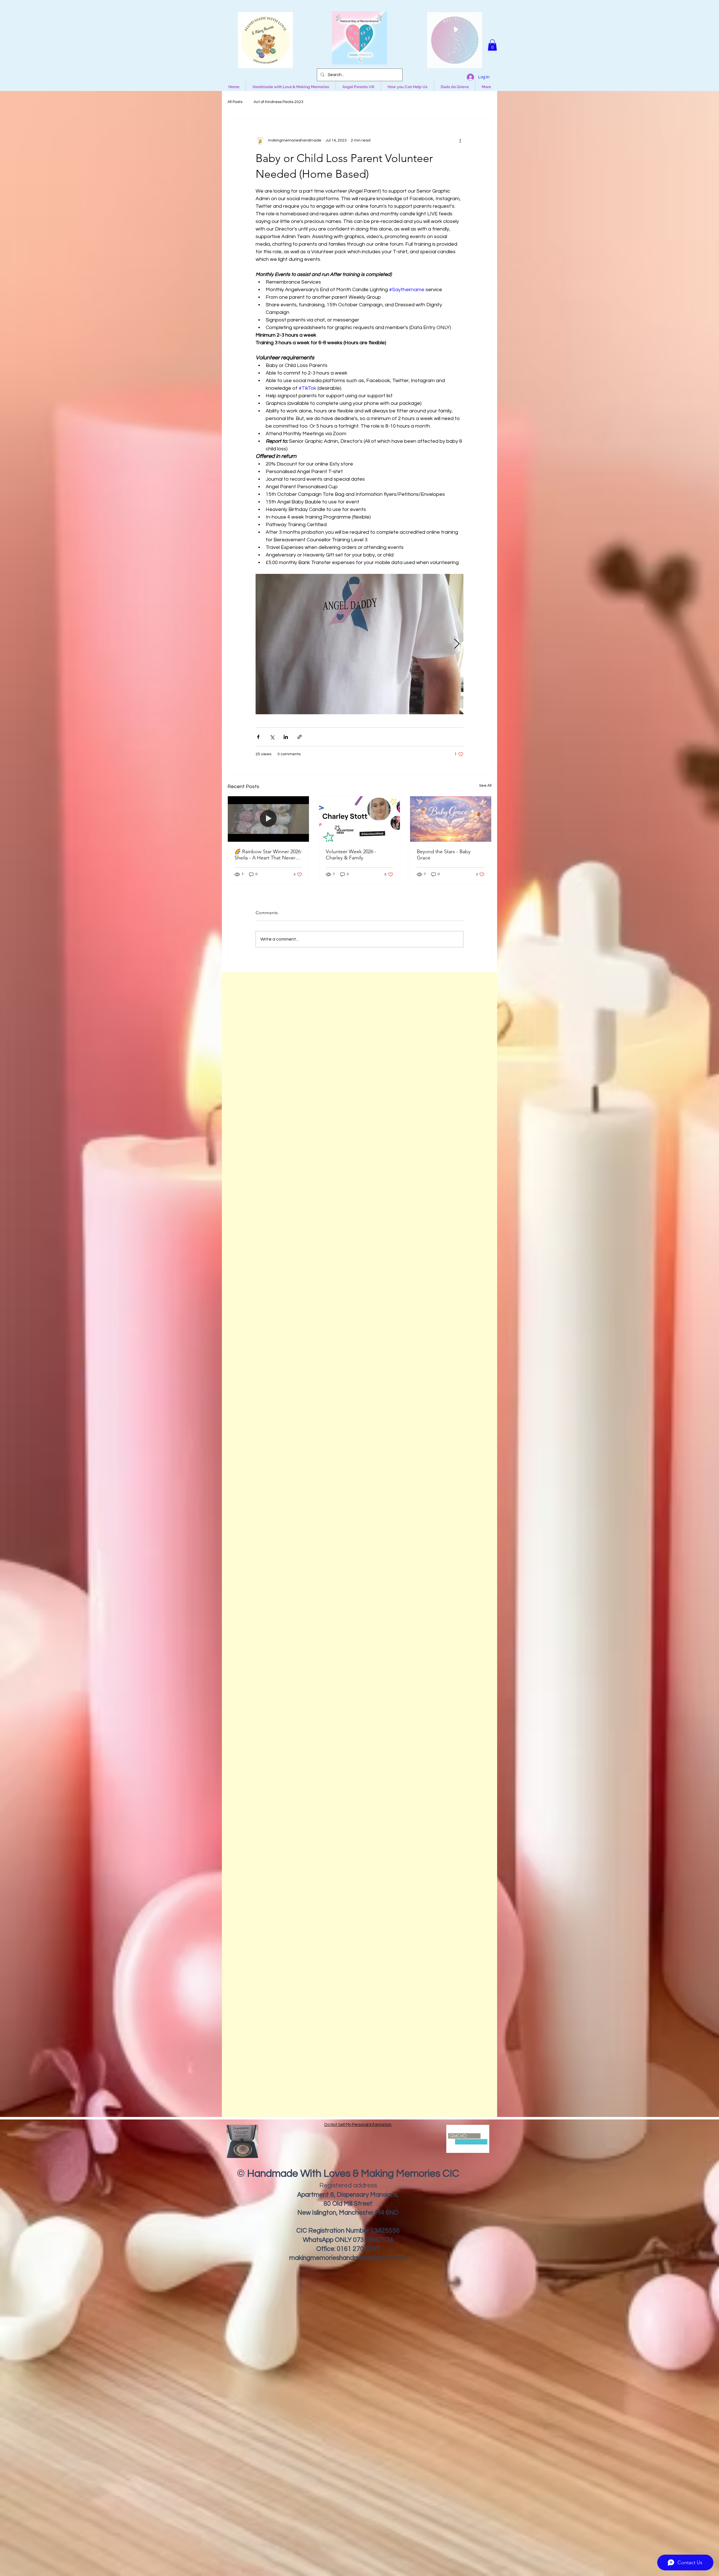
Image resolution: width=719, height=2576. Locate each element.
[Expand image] (359, 644)
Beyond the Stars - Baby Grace (444, 855)
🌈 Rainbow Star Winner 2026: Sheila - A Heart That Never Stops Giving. (268, 855)
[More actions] (460, 141)
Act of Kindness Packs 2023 (278, 102)
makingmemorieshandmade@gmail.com (348, 2258)
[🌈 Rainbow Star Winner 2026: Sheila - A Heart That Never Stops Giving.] (268, 819)
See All (485, 786)
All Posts (235, 102)
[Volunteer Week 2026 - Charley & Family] (360, 819)
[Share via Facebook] (258, 737)
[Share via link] (300, 737)
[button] (492, 45)
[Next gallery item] (457, 644)
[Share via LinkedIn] (286, 737)
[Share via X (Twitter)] (272, 737)
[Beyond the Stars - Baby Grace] (451, 819)
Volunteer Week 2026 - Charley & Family (351, 855)
